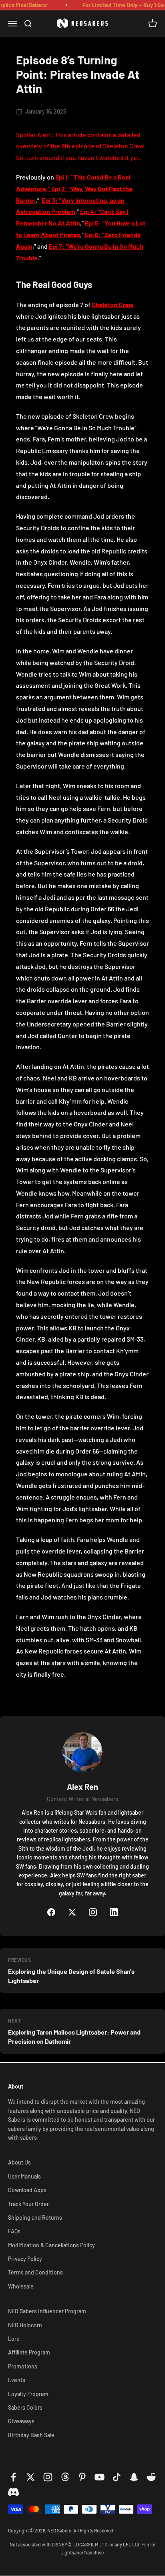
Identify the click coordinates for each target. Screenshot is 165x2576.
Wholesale (21, 2286)
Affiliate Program (29, 2352)
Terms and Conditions (35, 2272)
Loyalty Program (28, 2394)
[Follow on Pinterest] (82, 2477)
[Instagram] (93, 1912)
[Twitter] (72, 1912)
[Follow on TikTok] (117, 2477)
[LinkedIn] (114, 1912)
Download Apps (27, 2190)
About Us (19, 2162)
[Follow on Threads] (65, 2477)
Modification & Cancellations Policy (51, 2245)
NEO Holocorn (25, 2325)
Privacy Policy (25, 2259)
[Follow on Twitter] (31, 2477)
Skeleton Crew (123, 146)
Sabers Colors (25, 2407)
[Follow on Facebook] (13, 2477)
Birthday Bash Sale (31, 2435)
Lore (14, 2339)
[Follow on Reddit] (151, 2477)
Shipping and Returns (35, 2218)
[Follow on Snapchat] (134, 2477)
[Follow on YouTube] (100, 2477)
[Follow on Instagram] (48, 2477)
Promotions (23, 2366)
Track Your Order (28, 2204)
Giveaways (21, 2421)
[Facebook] (51, 1912)
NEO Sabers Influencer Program (47, 2311)
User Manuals (24, 2176)
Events (17, 2380)
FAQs (14, 2231)
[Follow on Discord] (13, 2493)
